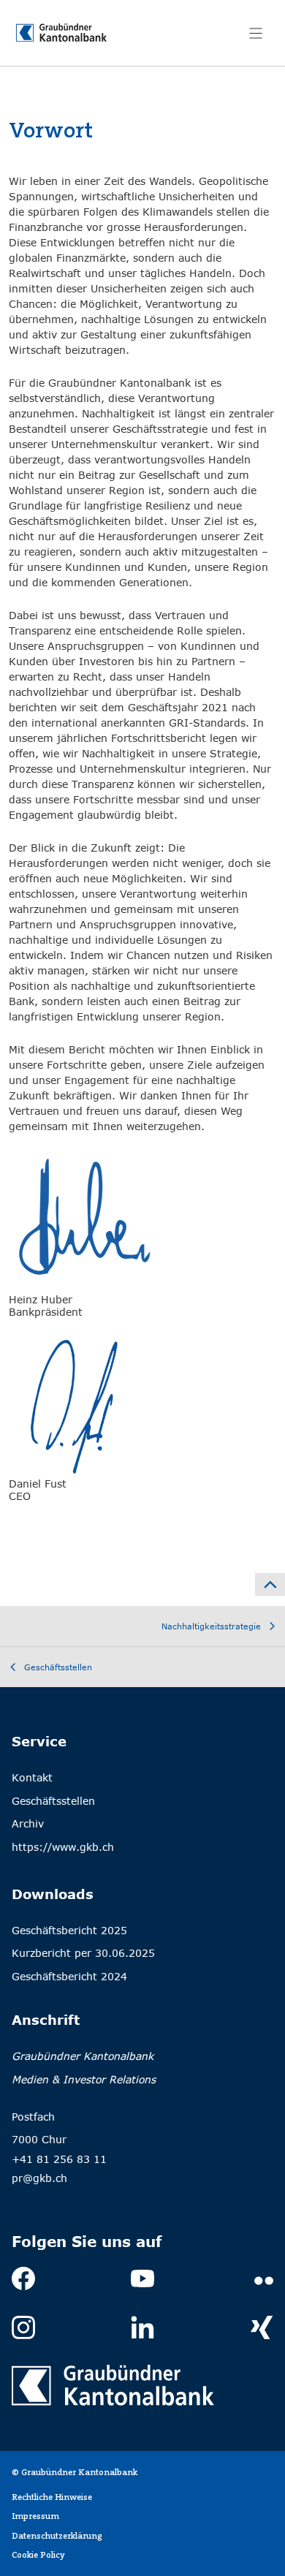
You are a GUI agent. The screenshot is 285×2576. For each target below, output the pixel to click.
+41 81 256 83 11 (59, 2159)
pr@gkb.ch (39, 2178)
